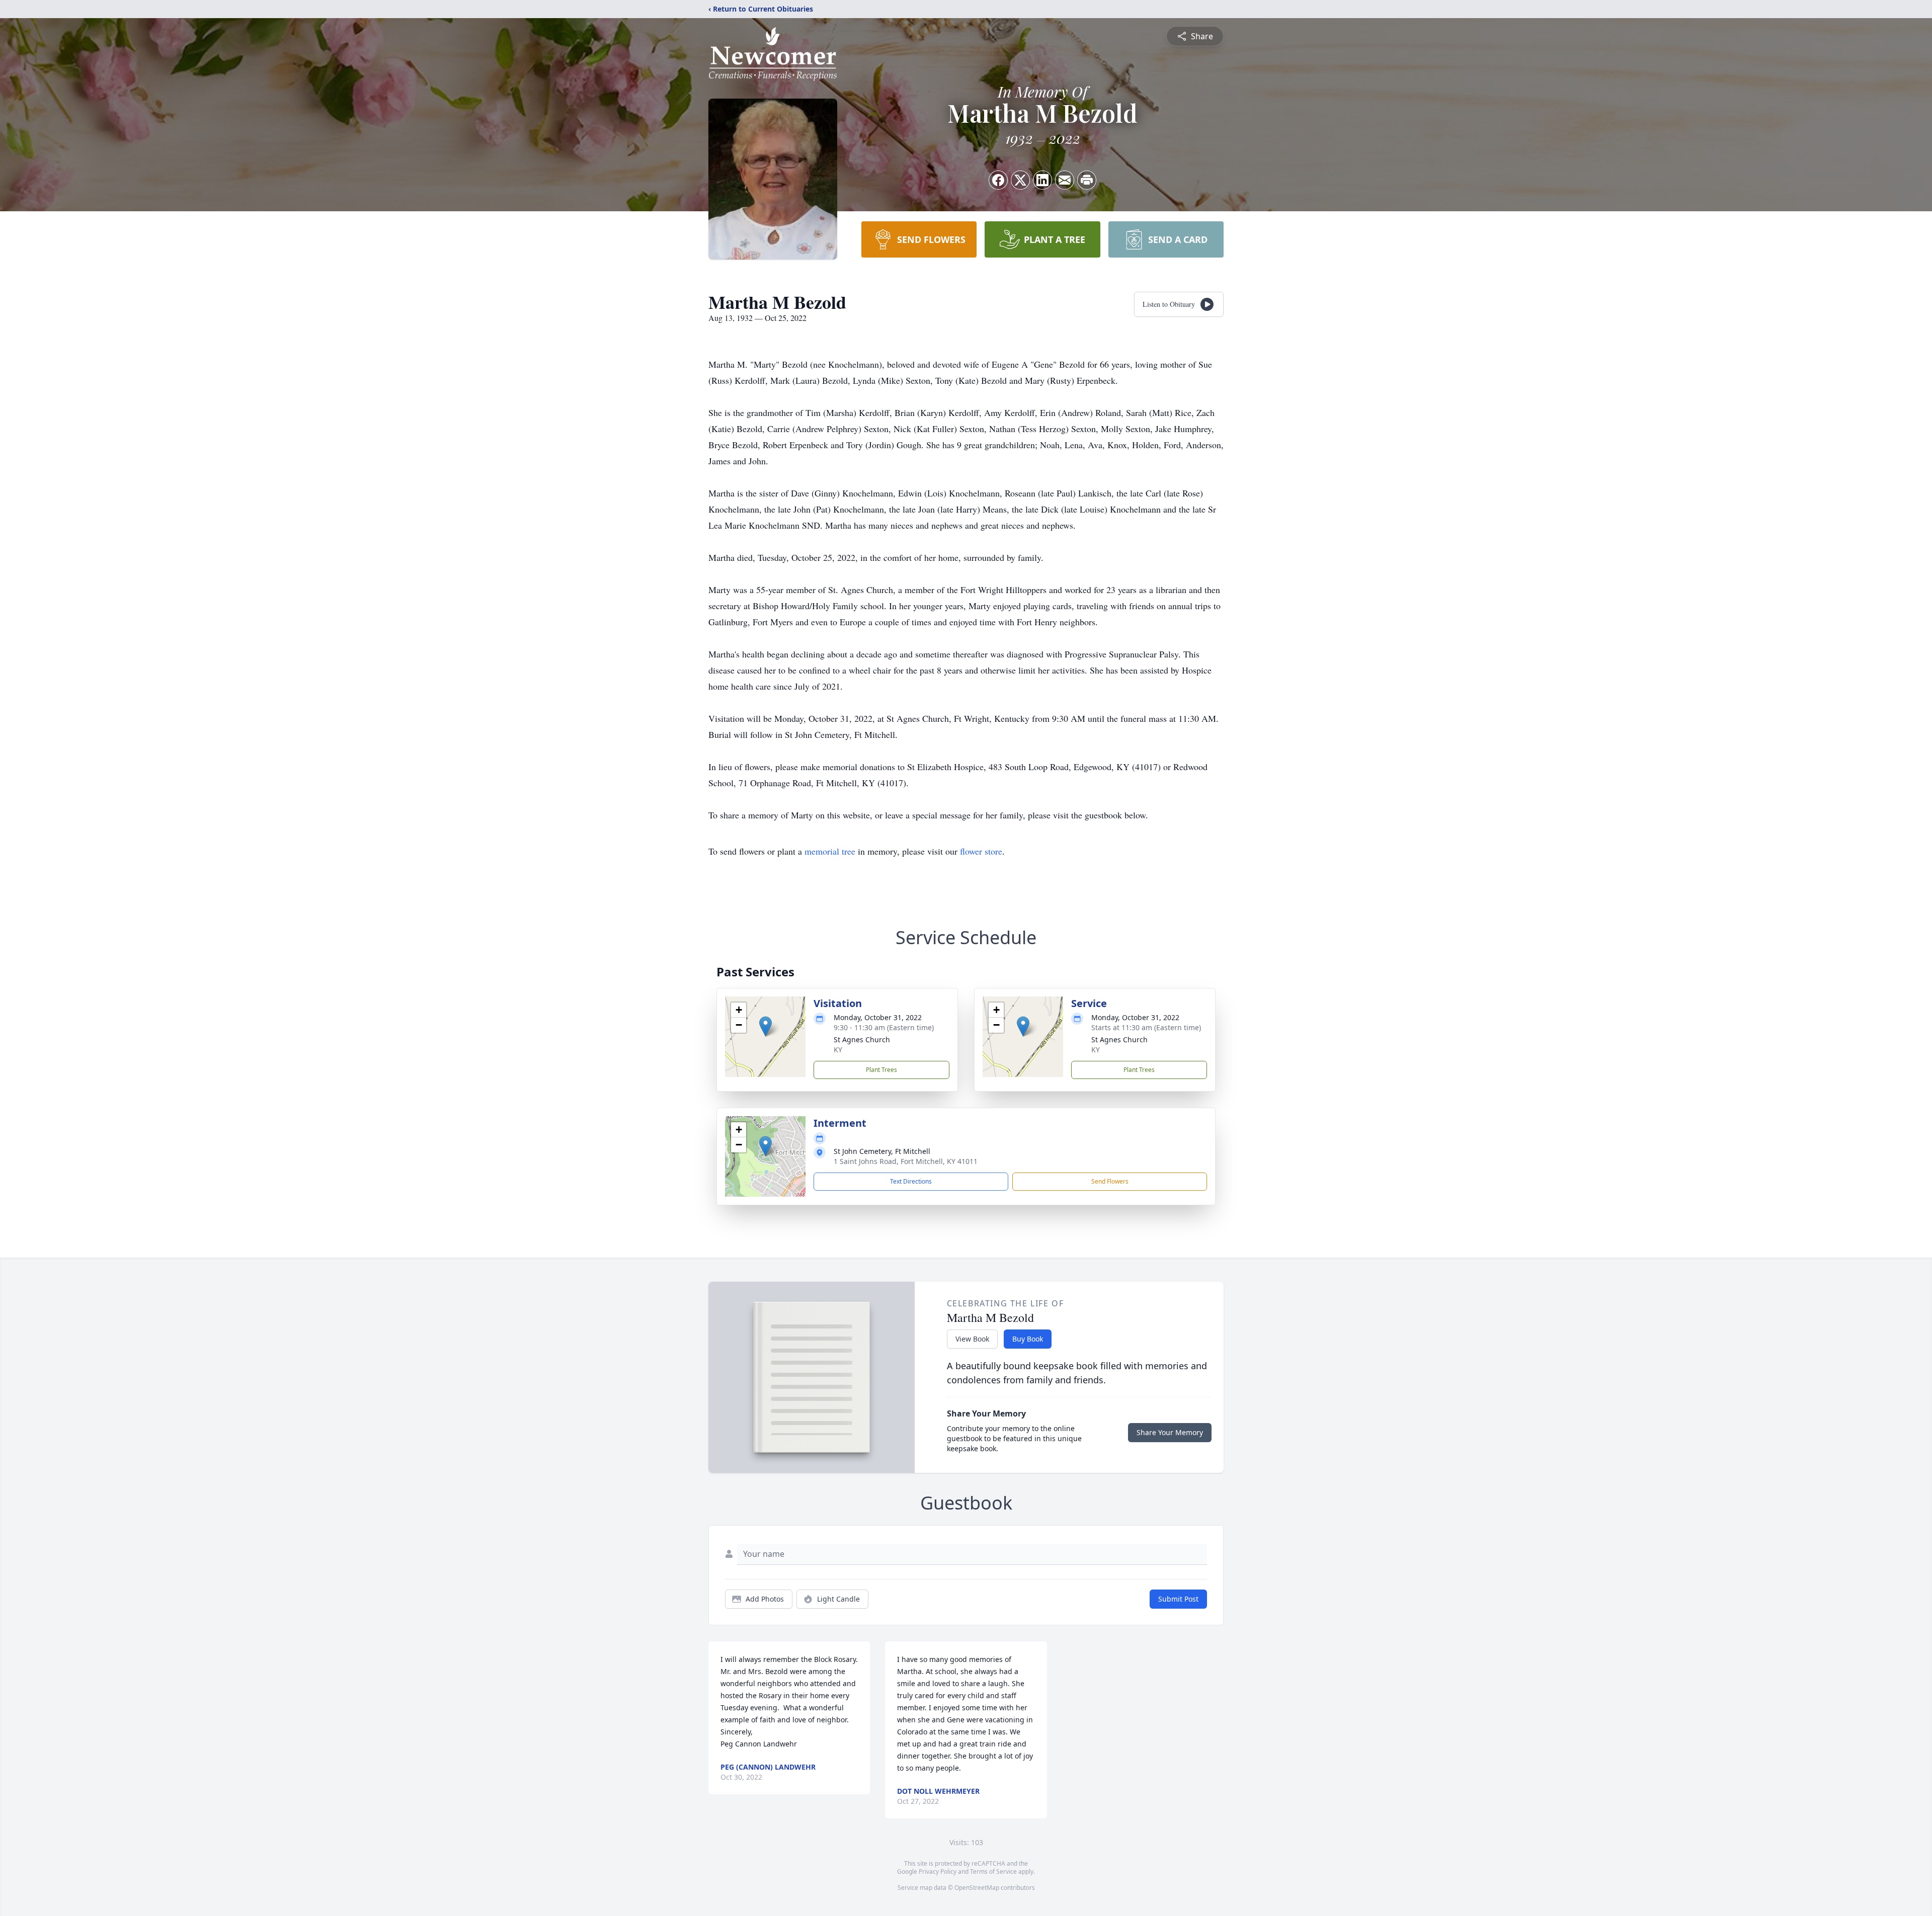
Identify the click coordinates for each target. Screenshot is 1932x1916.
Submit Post (1178, 1599)
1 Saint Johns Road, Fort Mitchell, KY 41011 (906, 1161)
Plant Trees (881, 1070)
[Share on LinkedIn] (1042, 180)
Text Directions (911, 1181)
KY (838, 1050)
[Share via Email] (1065, 180)
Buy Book (1028, 1339)
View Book (972, 1339)
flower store (981, 851)
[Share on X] (1020, 180)
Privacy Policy (938, 1871)
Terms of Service (993, 1871)
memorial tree (830, 851)
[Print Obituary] (1087, 180)
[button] (766, 1026)
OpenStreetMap (977, 1888)
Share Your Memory (1170, 1432)
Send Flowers (1110, 1181)
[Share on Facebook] (998, 180)
